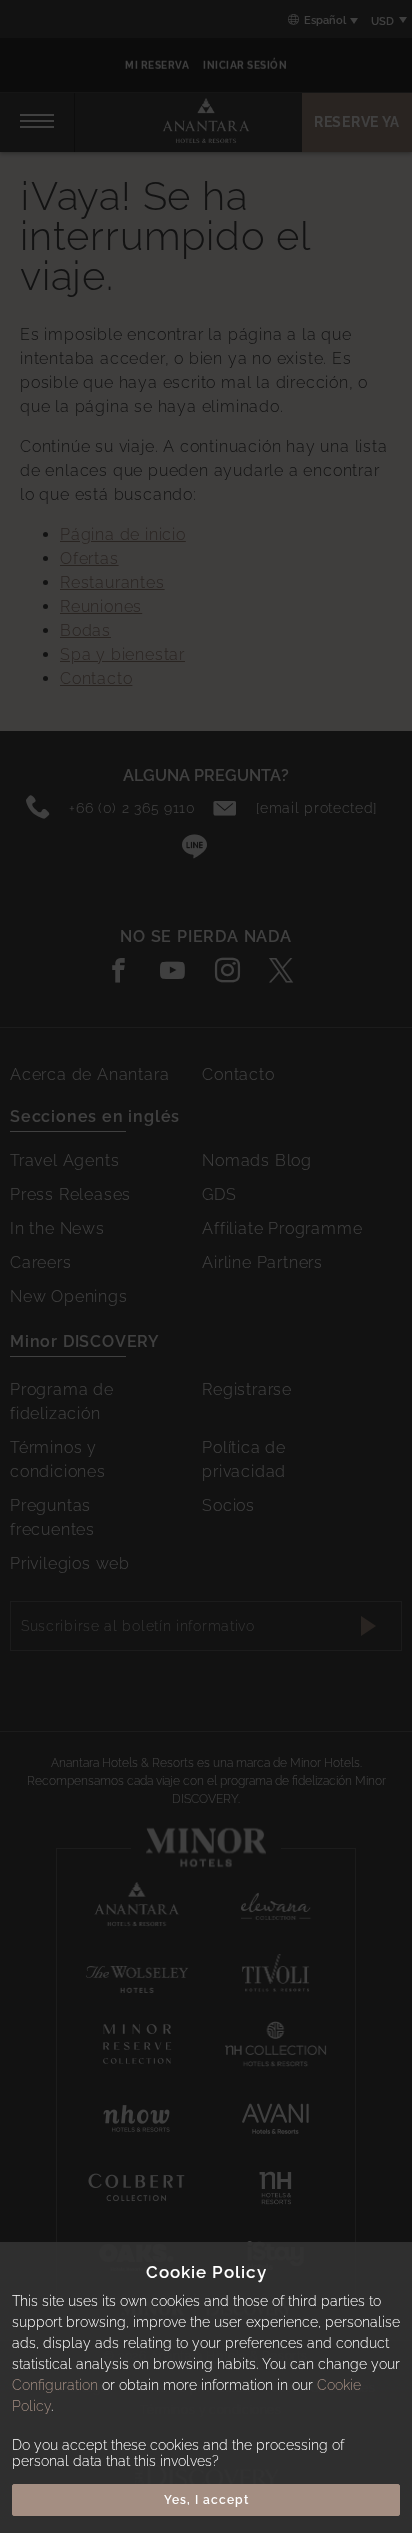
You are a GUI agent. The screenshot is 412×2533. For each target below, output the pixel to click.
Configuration (55, 2385)
